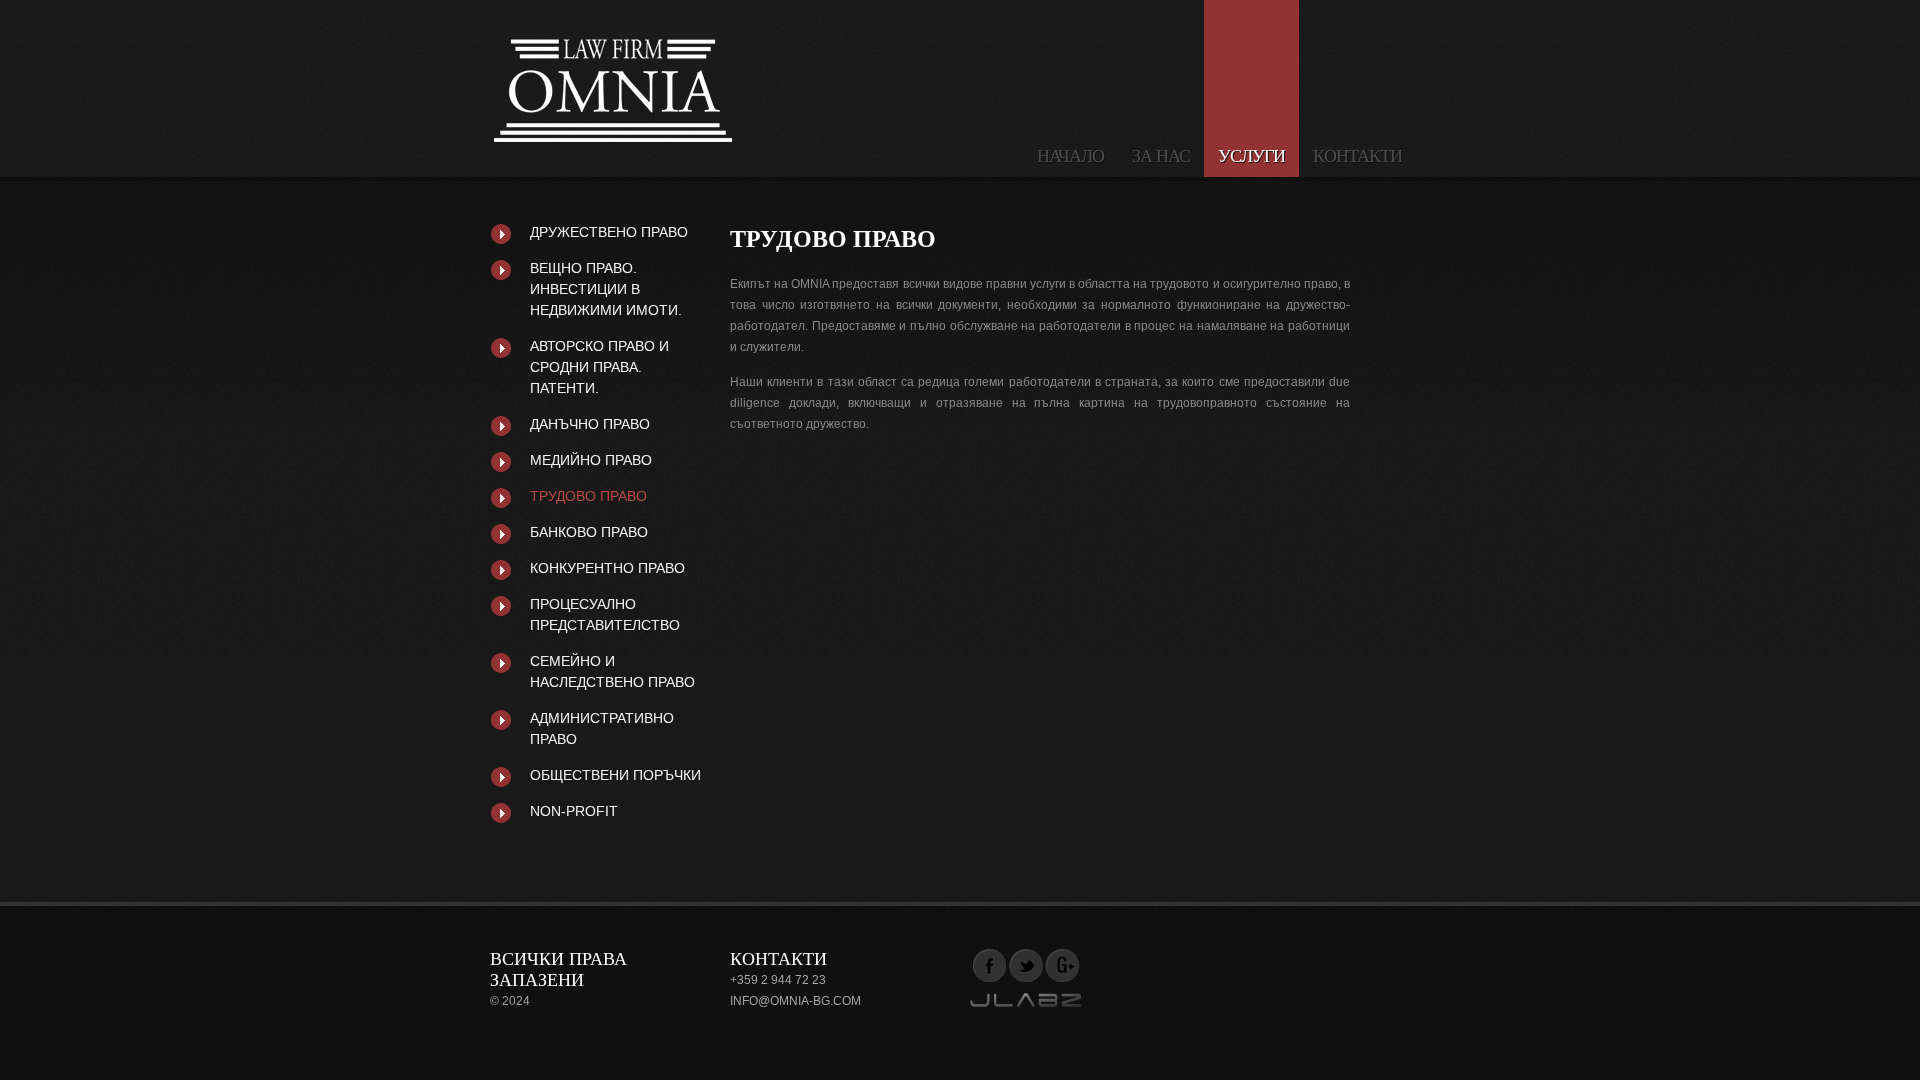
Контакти (1357, 156)
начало (1070, 156)
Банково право (589, 532)
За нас (1161, 156)
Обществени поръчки (615, 775)
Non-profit (574, 811)
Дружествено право (609, 232)
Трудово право (588, 496)
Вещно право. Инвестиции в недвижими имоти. (606, 289)
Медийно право (591, 460)
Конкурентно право (607, 568)
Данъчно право (590, 424)
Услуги (1251, 156)
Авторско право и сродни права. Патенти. (599, 367)
